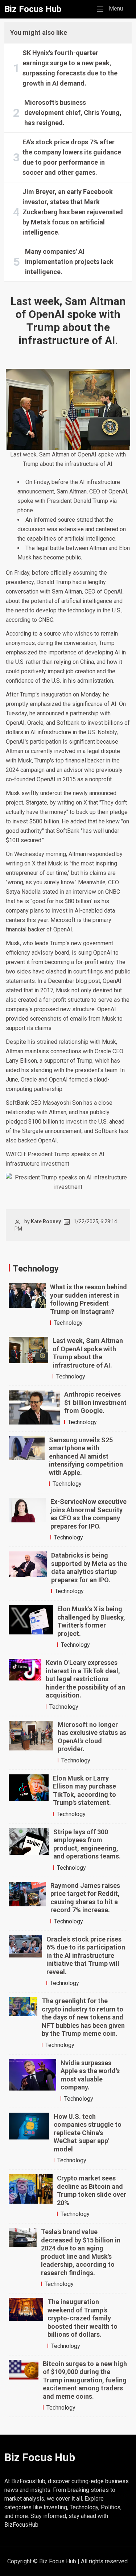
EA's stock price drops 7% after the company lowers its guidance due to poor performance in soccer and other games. (72, 157)
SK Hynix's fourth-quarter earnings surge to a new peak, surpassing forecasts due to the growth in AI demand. (70, 68)
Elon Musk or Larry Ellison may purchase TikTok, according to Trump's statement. (85, 1791)
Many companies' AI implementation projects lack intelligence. (69, 262)
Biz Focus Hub (33, 9)
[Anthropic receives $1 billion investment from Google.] (34, 1409)
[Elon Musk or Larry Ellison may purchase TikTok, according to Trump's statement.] (29, 1796)
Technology (68, 1323)
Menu (112, 8)
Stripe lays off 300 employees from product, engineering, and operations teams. (87, 1844)
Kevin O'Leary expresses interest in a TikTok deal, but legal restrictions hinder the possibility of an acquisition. (85, 1679)
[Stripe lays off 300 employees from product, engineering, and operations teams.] (29, 1850)
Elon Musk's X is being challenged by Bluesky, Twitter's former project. (91, 1621)
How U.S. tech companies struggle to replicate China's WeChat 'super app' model (88, 2133)
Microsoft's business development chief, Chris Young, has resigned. (73, 113)
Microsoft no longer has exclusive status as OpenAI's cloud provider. (92, 1737)
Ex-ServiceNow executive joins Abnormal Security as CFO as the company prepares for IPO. (88, 1514)
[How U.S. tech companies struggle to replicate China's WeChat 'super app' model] (29, 2139)
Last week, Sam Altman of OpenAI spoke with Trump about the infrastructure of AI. (88, 1353)
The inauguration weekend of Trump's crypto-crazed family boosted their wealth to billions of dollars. (83, 2318)
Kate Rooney (46, 1221)
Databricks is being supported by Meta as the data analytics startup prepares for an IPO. (89, 1568)
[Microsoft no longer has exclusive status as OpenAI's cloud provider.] (31, 1743)
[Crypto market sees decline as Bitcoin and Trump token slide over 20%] (31, 2196)
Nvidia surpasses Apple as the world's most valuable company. (90, 2075)
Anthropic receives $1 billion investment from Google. (95, 1402)
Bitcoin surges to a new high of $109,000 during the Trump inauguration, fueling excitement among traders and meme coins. (85, 2380)
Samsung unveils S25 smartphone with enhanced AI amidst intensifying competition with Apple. (86, 1456)
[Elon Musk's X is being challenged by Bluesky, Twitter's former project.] (31, 1627)
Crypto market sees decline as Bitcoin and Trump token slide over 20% (92, 2190)
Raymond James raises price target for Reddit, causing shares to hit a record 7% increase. (85, 1898)
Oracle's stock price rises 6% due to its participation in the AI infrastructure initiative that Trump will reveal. (86, 1955)
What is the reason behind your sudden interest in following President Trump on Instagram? (88, 1299)
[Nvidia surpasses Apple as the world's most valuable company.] (32, 2081)
